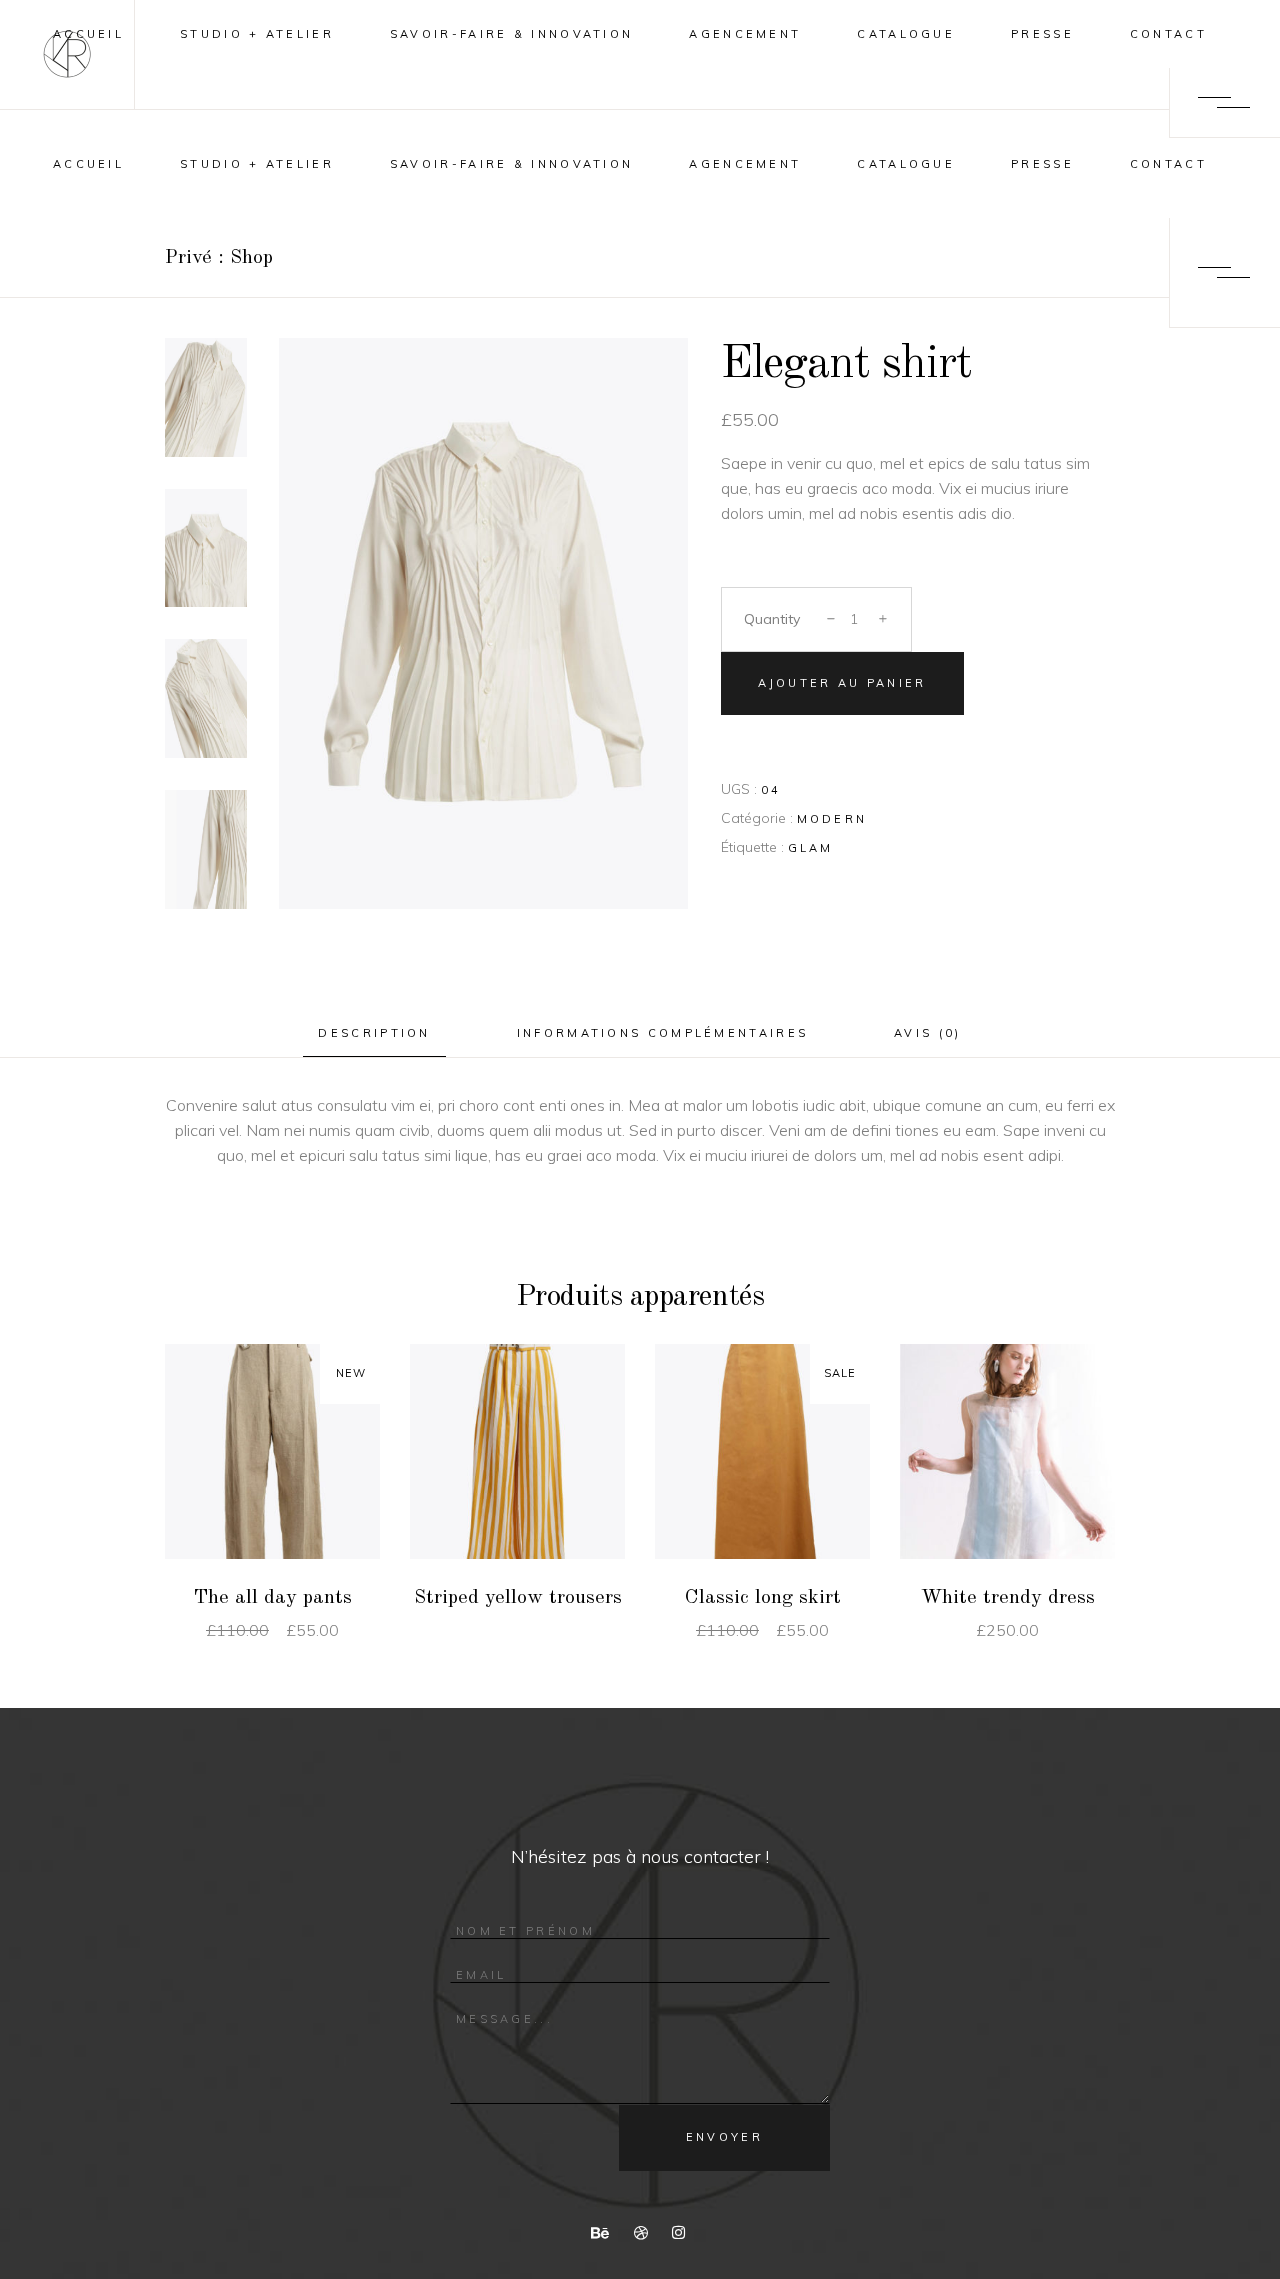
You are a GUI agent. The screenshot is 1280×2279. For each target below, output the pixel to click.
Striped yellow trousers (518, 1598)
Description (374, 1033)
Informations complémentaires (662, 1033)
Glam (811, 848)
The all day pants (273, 1598)
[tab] (374, 1034)
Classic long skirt (763, 1598)
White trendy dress (1008, 1598)
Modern (832, 819)
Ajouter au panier (842, 683)
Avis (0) (927, 1033)
